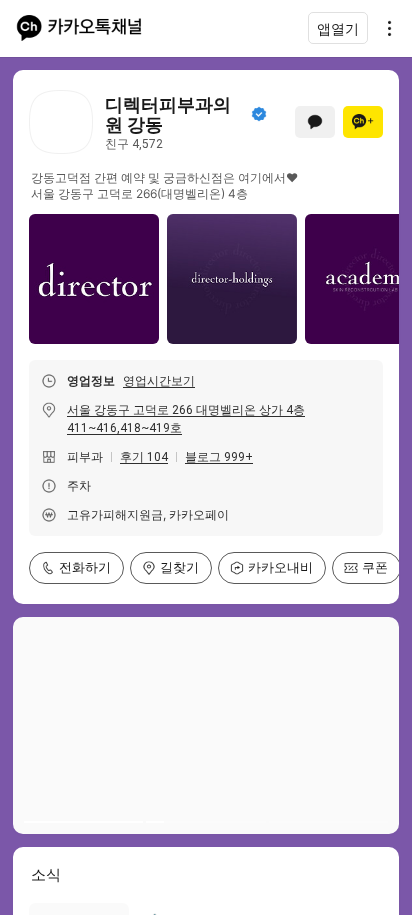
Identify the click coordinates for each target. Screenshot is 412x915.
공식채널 (259, 114)
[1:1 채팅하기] (315, 122)
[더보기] (384, 28)
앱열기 (338, 28)
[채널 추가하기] (363, 122)
